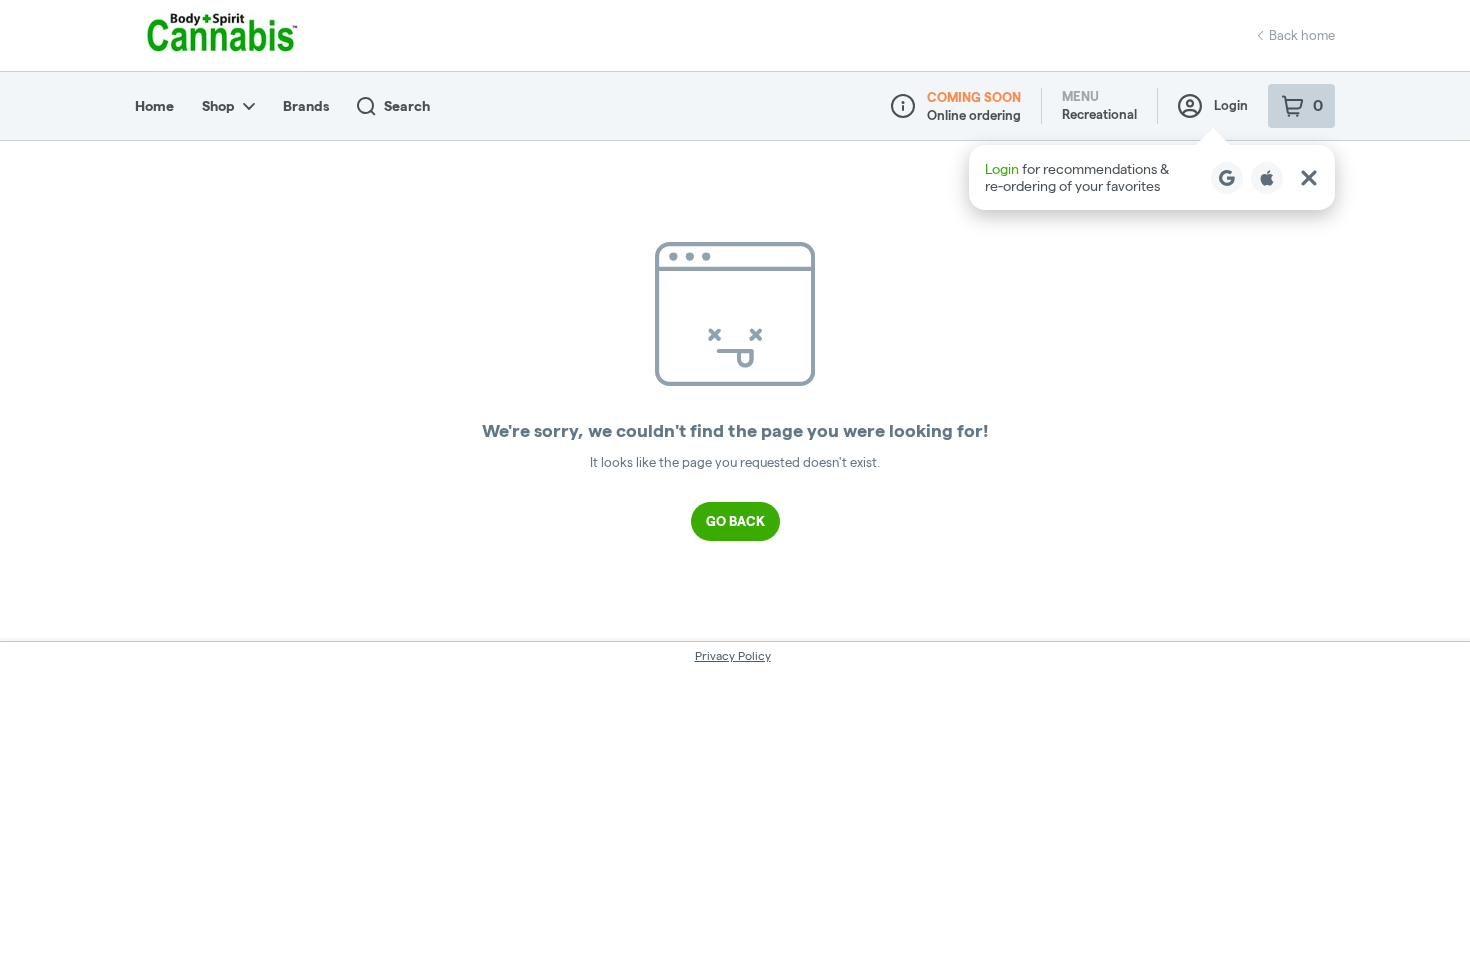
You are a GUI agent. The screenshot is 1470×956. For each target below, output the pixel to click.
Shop (218, 106)
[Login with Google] (1227, 178)
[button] (1152, 177)
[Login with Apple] (1267, 178)
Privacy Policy (733, 655)
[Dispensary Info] (903, 106)
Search (407, 106)
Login (1231, 105)
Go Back (735, 521)
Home (154, 106)
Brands (306, 106)
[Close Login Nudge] (1309, 178)
